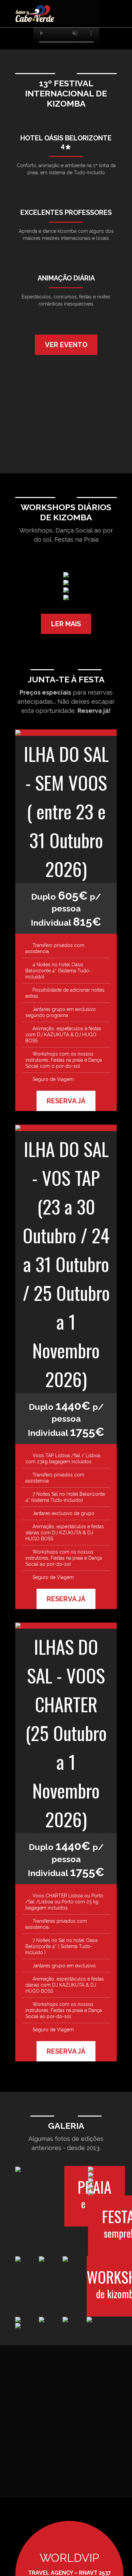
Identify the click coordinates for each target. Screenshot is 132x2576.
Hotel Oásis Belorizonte (66, 142)
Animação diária (66, 278)
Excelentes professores (66, 212)
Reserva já (66, 1101)
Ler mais (66, 624)
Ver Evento (66, 345)
